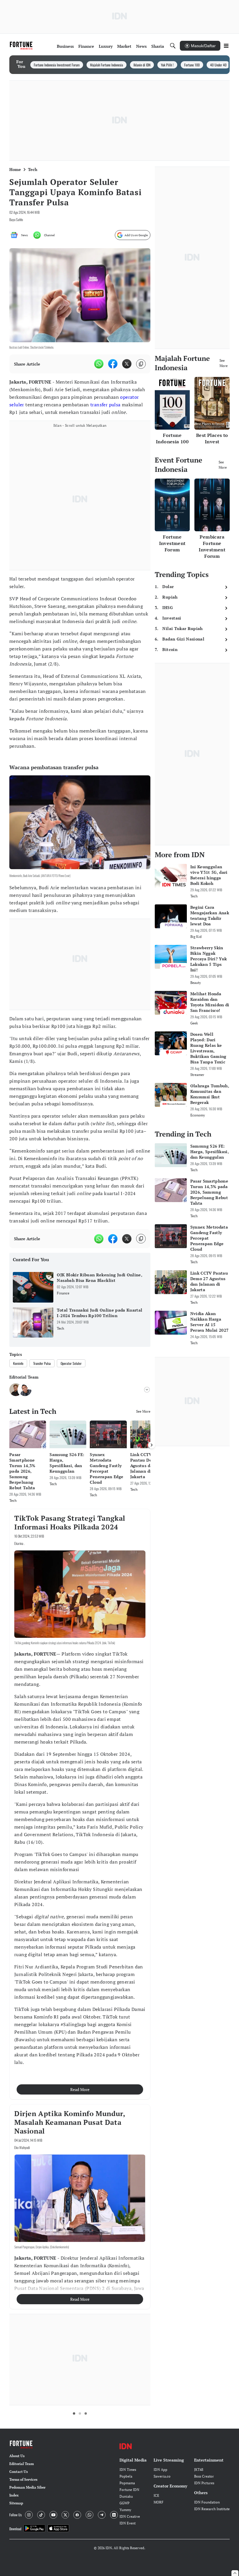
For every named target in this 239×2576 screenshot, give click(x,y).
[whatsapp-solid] (99, 364)
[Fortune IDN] (22, 46)
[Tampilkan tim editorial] (147, 1390)
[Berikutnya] (152, 1445)
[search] (173, 46)
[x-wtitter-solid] (127, 364)
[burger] (226, 46)
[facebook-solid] (113, 364)
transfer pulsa (106, 405)
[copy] (141, 364)
